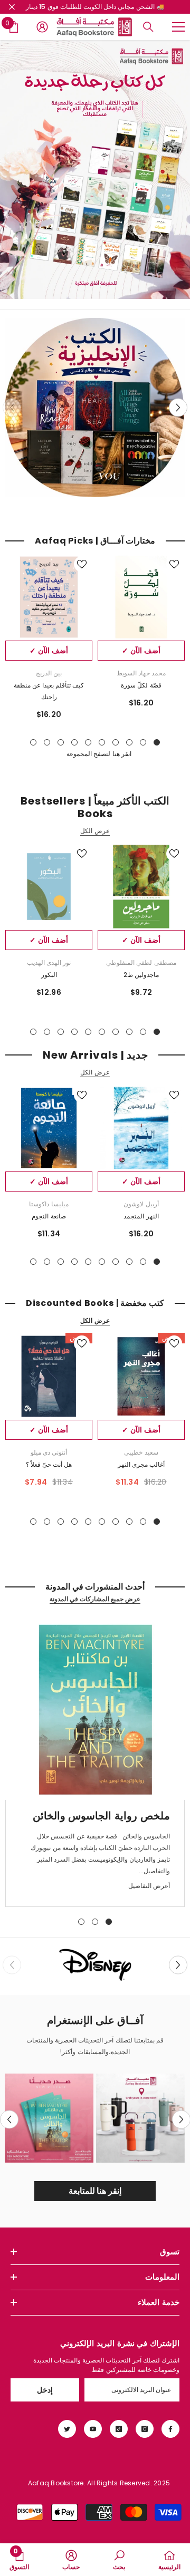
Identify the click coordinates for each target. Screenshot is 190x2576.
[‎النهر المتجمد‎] (141, 1128)
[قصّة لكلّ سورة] (141, 597)
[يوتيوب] (93, 2429)
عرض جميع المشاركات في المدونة (95, 1599)
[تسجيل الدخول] (42, 27)
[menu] (178, 27)
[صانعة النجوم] (49, 1128)
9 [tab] (47, 742)
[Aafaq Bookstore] (95, 170)
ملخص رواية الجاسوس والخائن (101, 1816)
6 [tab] (88, 742)
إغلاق (12, 7)
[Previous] (9, 2120)
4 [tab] (116, 742)
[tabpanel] (141, 635)
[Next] (178, 407)
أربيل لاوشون (141, 1204)
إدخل (45, 2390)
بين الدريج (49, 673)
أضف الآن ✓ (141, 651)
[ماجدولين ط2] (141, 887)
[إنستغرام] (145, 2429)
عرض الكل (95, 831)
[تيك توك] (119, 2429)
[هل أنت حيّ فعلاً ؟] (49, 1376)
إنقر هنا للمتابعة (95, 2191)
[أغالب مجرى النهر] (141, 1376)
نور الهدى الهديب (49, 962)
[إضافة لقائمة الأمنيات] (174, 564)
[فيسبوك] (170, 2429)
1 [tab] (157, 742)
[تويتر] (67, 2429)
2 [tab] (143, 742)
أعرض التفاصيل (149, 1886)
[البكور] (49, 887)
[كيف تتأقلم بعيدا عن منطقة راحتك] (49, 597)
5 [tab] (102, 742)
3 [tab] (129, 742)
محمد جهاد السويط (141, 673)
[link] (95, 1965)
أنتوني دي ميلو (49, 1452)
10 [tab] (33, 742)
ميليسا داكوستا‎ (49, 1204)
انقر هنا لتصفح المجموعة (99, 754)
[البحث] (148, 27)
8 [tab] (61, 742)
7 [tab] (74, 742)
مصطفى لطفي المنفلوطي (141, 962)
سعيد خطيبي (141, 1452)
